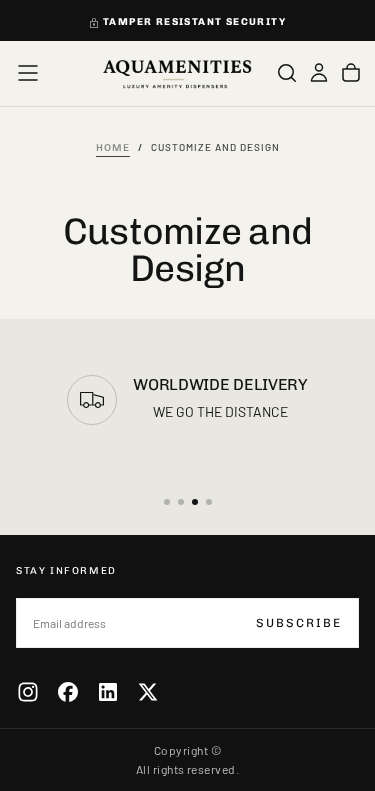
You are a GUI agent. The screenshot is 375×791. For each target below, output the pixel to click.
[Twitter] (148, 692)
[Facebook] (68, 692)
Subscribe (299, 623)
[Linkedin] (108, 692)
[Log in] (319, 73)
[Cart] (351, 73)
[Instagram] (28, 692)
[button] (28, 73)
